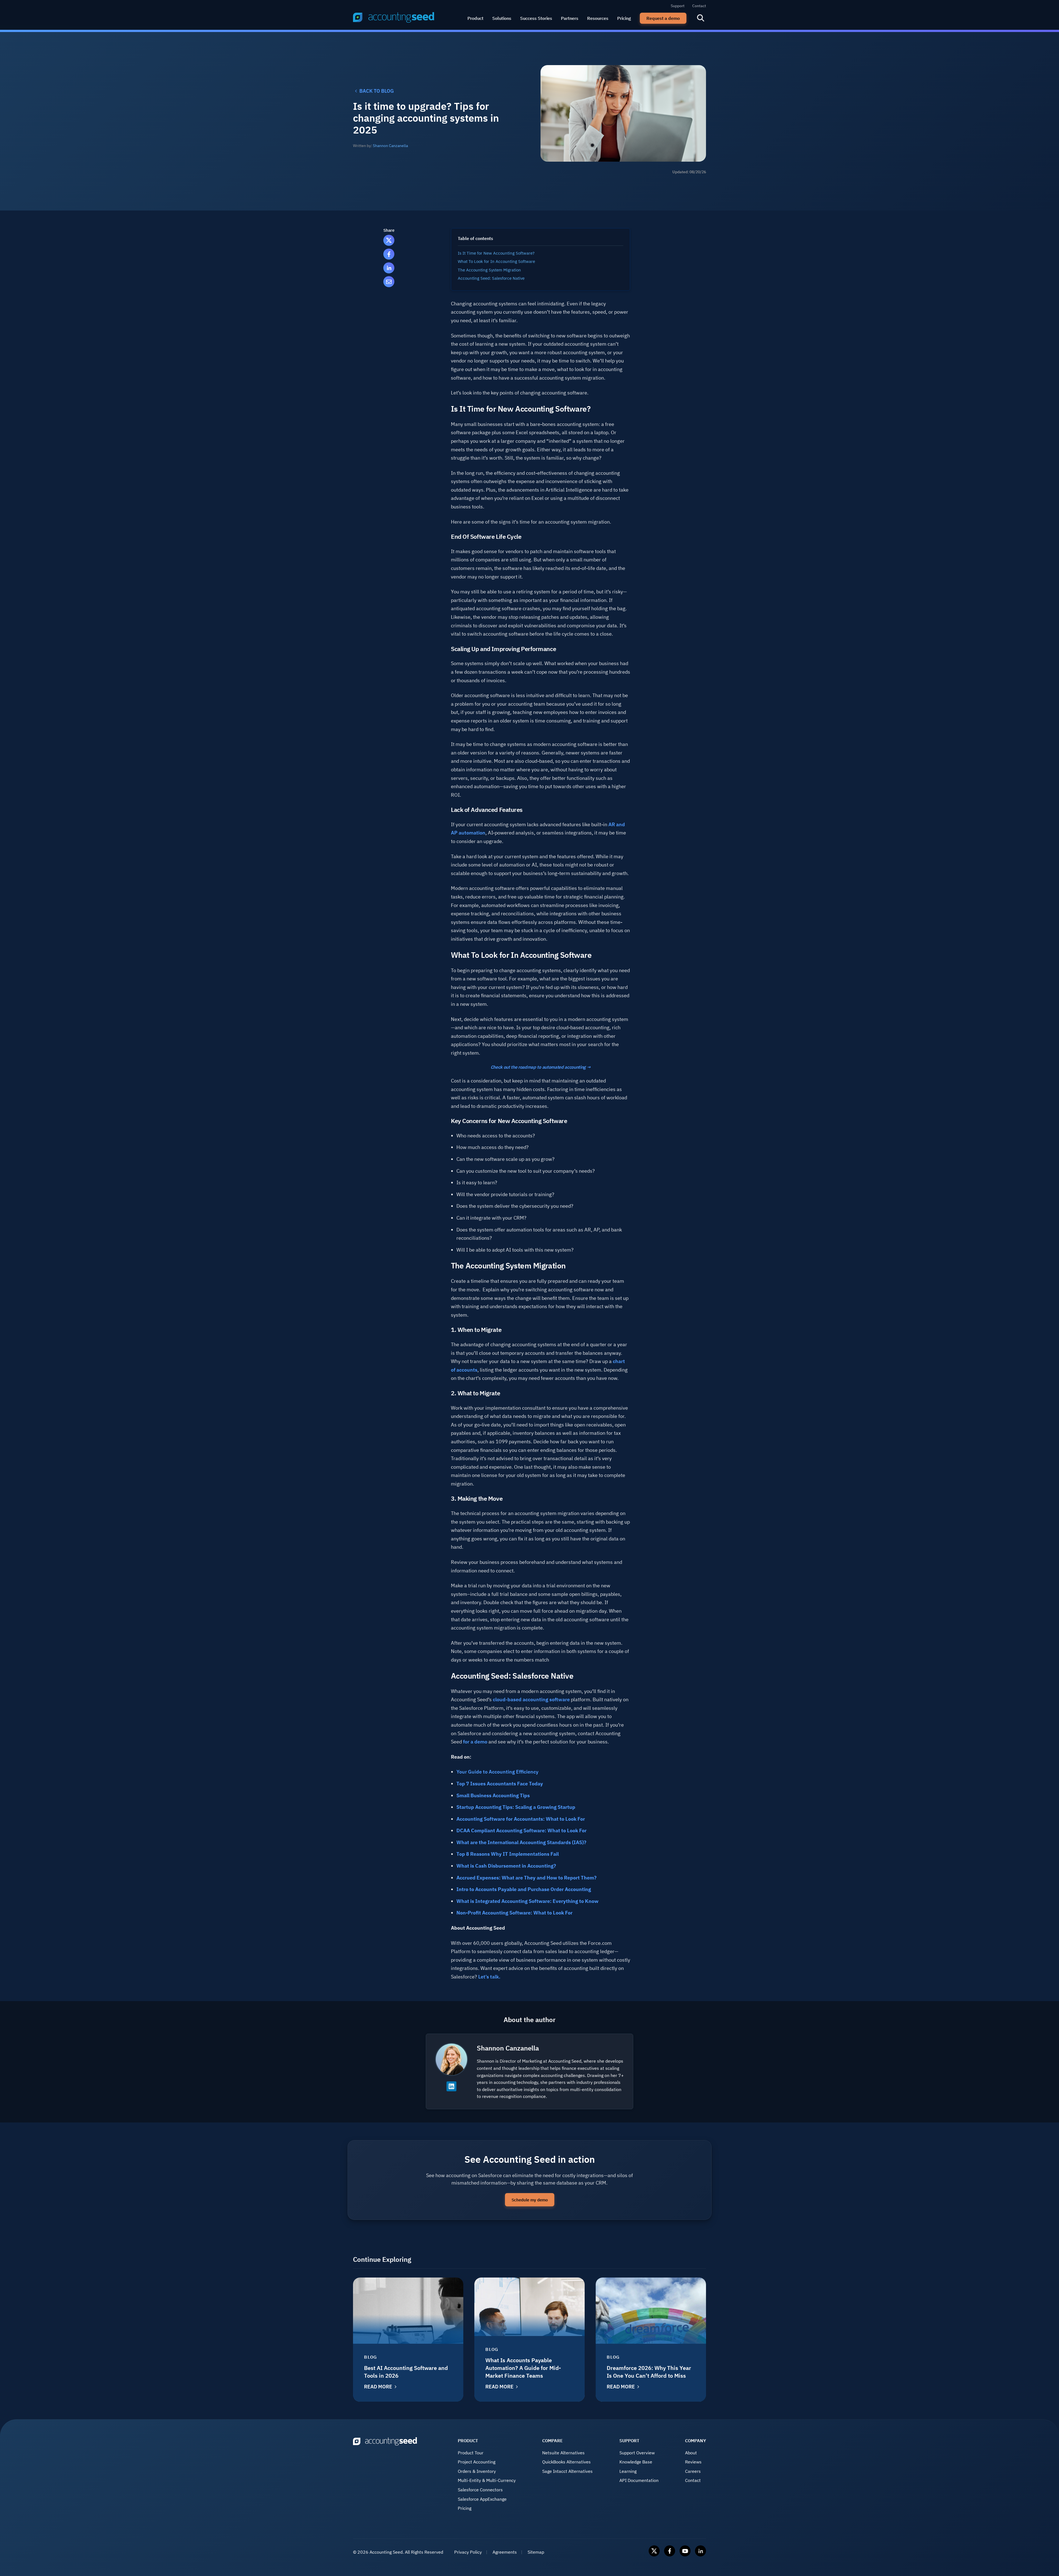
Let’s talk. (490, 1977)
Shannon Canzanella (390, 146)
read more (378, 2387)
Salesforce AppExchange (482, 2499)
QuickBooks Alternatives (566, 2462)
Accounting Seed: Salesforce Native (491, 278)
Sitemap (536, 2552)
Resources (598, 18)
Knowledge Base (636, 2462)
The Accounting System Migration (489, 270)
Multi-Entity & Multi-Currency (487, 2480)
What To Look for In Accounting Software (496, 261)
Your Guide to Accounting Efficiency (497, 1772)
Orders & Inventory (477, 2471)
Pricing (624, 18)
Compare (553, 2441)
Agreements (505, 2552)
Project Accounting (477, 2462)
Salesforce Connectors (480, 2490)
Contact (699, 6)
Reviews (693, 2462)
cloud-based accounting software (531, 1699)
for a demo (475, 1742)
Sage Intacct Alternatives (567, 2471)
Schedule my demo (530, 2200)
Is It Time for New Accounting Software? (496, 253)
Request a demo (663, 18)
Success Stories (536, 18)
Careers (693, 2471)
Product (475, 18)
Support (678, 6)
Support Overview (637, 2453)
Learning (628, 2471)
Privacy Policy (468, 2552)
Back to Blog (377, 91)
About (691, 2453)
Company (696, 2441)
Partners (570, 18)
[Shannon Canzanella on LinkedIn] (451, 2086)
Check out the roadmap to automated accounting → (541, 1067)
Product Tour (471, 2453)
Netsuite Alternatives (563, 2453)
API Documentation (639, 2480)
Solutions (502, 18)
